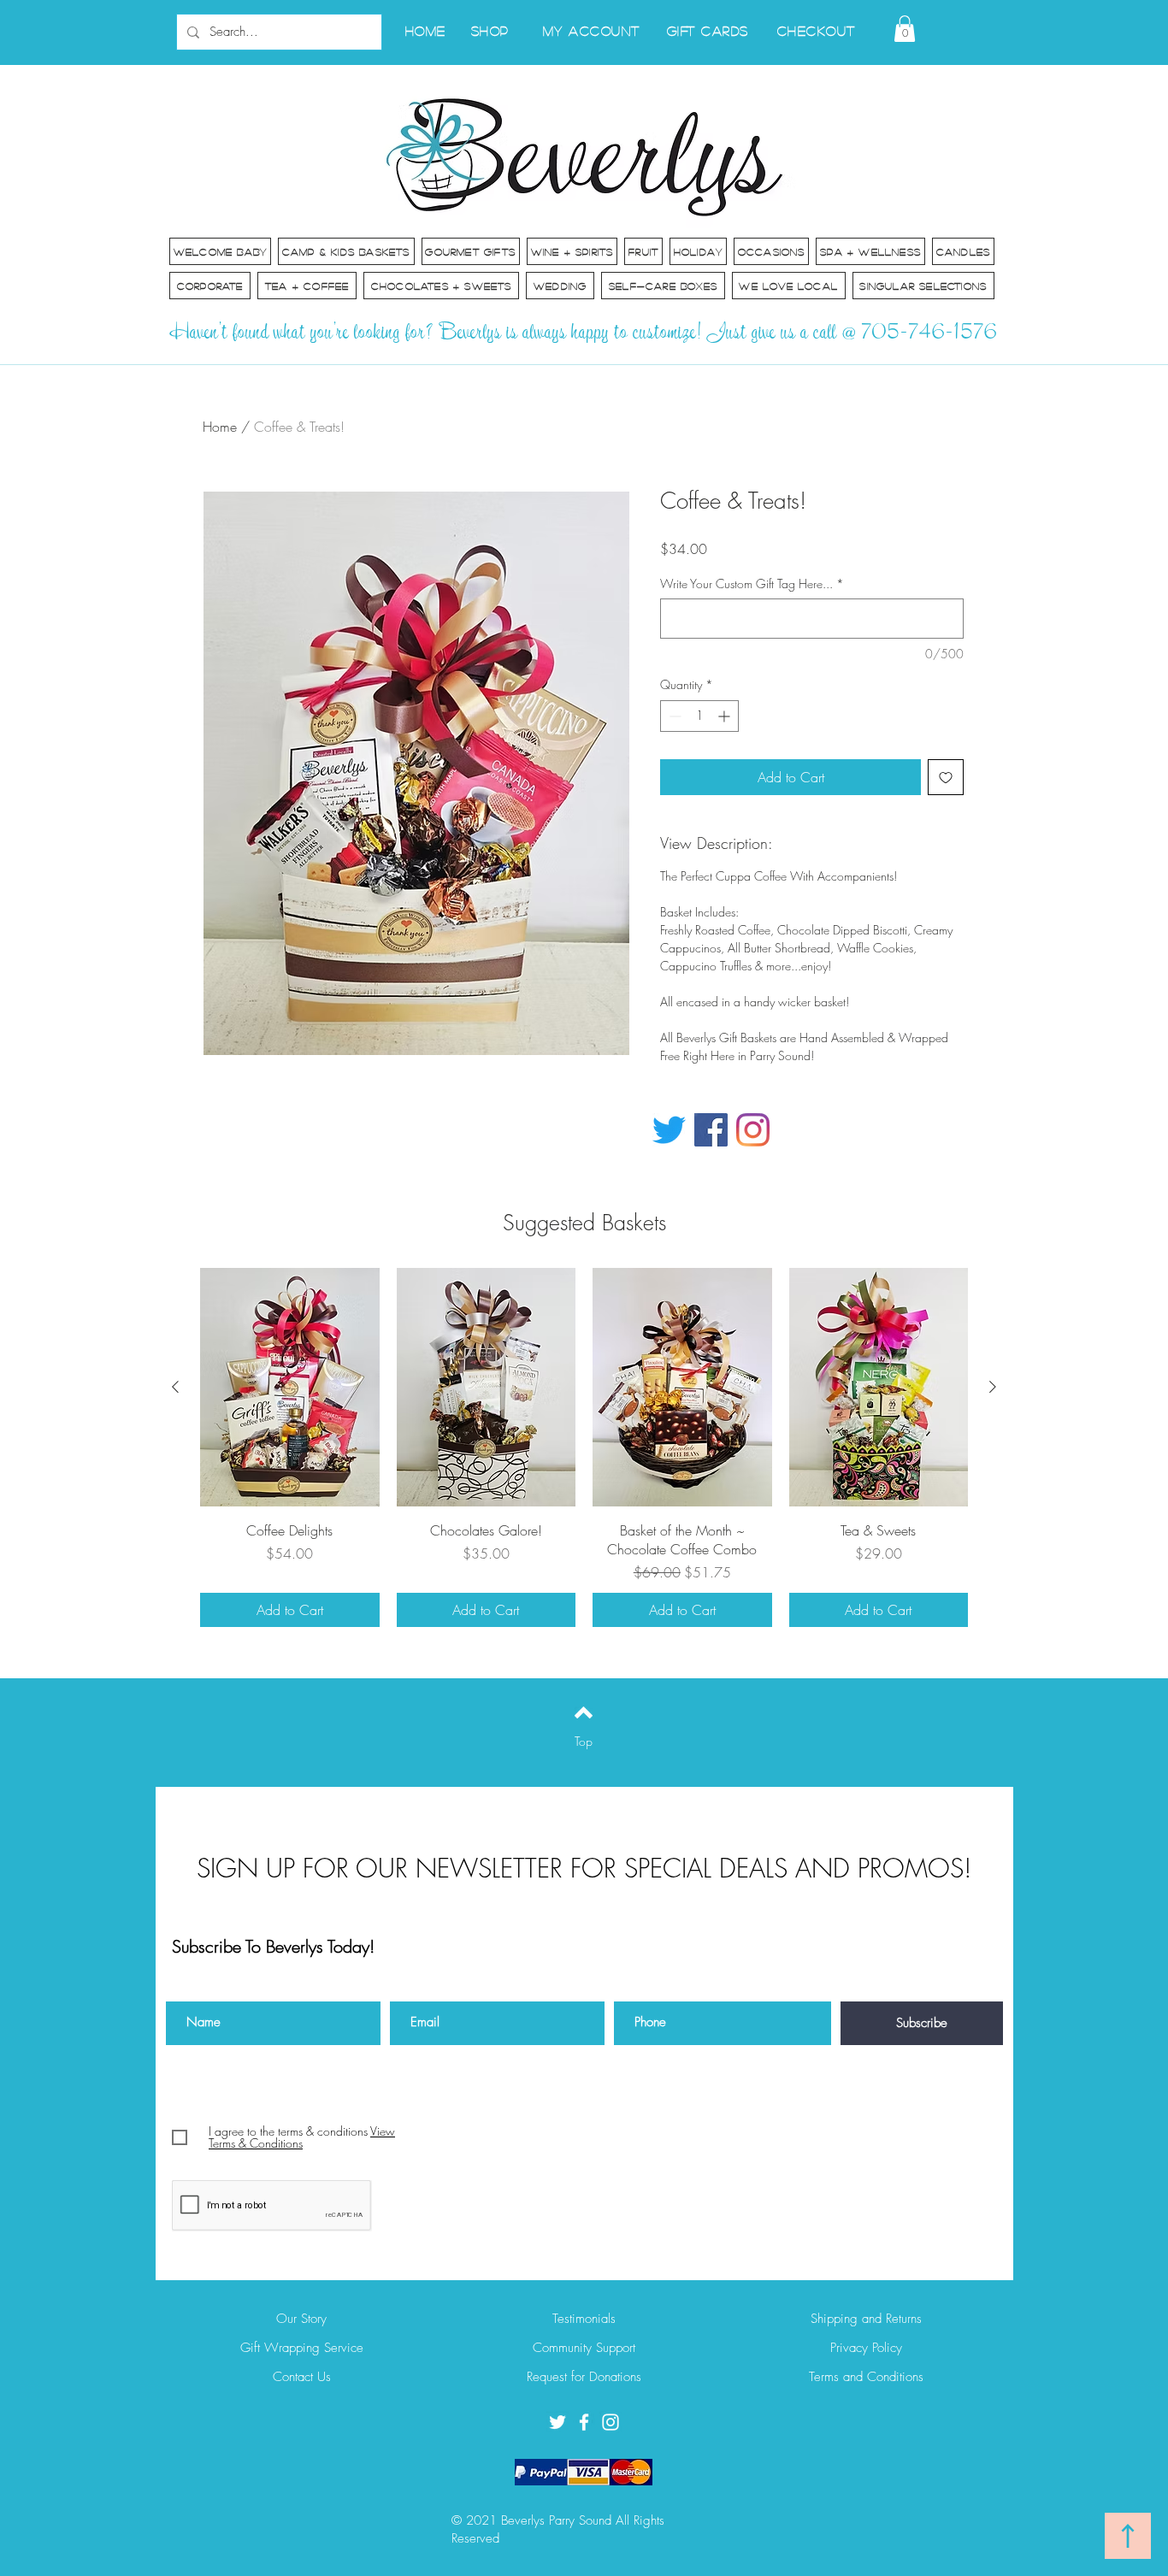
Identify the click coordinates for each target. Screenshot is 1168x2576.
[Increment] (726, 716)
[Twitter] (669, 1130)
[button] (905, 29)
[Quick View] (290, 1387)
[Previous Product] (175, 1387)
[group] (584, 1447)
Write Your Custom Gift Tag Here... (752, 584)
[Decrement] (673, 716)
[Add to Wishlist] (946, 777)
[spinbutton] (699, 716)
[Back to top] (584, 1712)
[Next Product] (993, 1387)
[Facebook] (711, 1130)
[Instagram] (753, 1130)
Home (220, 427)
